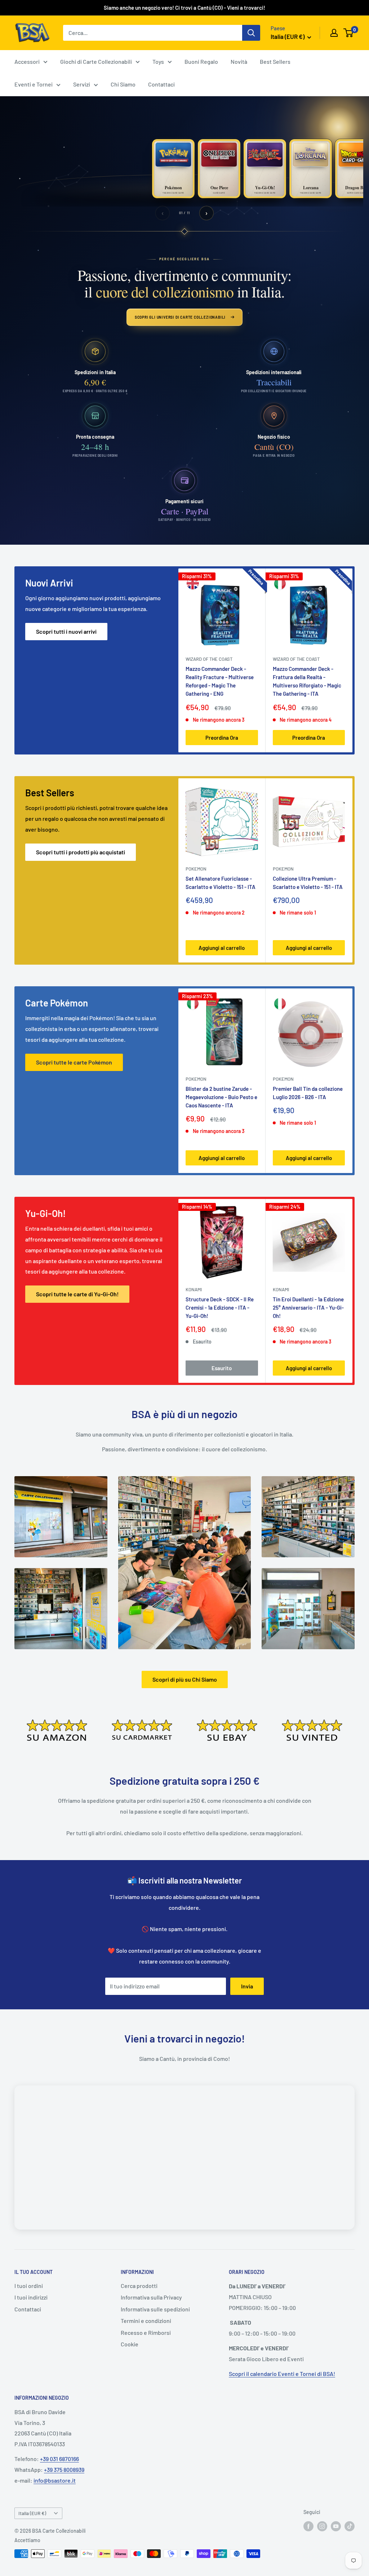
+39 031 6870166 (59, 2459)
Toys (158, 61)
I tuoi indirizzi (31, 2297)
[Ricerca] (251, 33)
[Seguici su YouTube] (336, 2526)
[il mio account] (334, 33)
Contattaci (161, 84)
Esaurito (222, 1368)
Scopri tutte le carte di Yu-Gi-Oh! (77, 1294)
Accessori (27, 61)
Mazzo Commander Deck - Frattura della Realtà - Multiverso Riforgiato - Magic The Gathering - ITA (307, 681)
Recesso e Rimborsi (146, 2332)
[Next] (353, 660)
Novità (239, 61)
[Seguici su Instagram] (322, 2526)
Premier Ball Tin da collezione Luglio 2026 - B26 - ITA (308, 1093)
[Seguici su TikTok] (350, 2526)
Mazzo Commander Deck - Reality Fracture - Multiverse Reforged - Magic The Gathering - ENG (220, 681)
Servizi (82, 84)
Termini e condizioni (146, 2321)
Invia (247, 1986)
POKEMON (196, 869)
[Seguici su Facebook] (308, 2526)
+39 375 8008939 (64, 2469)
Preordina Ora (222, 738)
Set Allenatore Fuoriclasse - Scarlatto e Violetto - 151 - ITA (221, 883)
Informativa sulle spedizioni (155, 2309)
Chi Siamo (123, 84)
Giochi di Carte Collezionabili (96, 61)
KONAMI (194, 1289)
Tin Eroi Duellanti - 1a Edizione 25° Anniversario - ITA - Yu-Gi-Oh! (308, 1307)
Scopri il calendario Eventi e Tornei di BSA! (282, 2374)
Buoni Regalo (201, 61)
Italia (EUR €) (32, 2513)
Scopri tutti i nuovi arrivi (66, 631)
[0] (349, 33)
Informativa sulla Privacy (151, 2297)
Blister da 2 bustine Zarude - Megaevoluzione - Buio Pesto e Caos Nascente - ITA (221, 1097)
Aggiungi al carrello (222, 948)
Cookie (130, 2344)
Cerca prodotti (139, 2286)
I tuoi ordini (29, 2286)
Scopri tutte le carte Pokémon (74, 1062)
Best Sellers (275, 61)
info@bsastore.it (55, 2480)
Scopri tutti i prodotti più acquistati (81, 852)
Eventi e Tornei (34, 84)
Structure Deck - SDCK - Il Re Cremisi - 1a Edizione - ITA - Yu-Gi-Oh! (220, 1307)
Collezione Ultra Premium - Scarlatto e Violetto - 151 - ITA (308, 883)
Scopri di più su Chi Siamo (185, 1679)
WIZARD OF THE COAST (209, 659)
